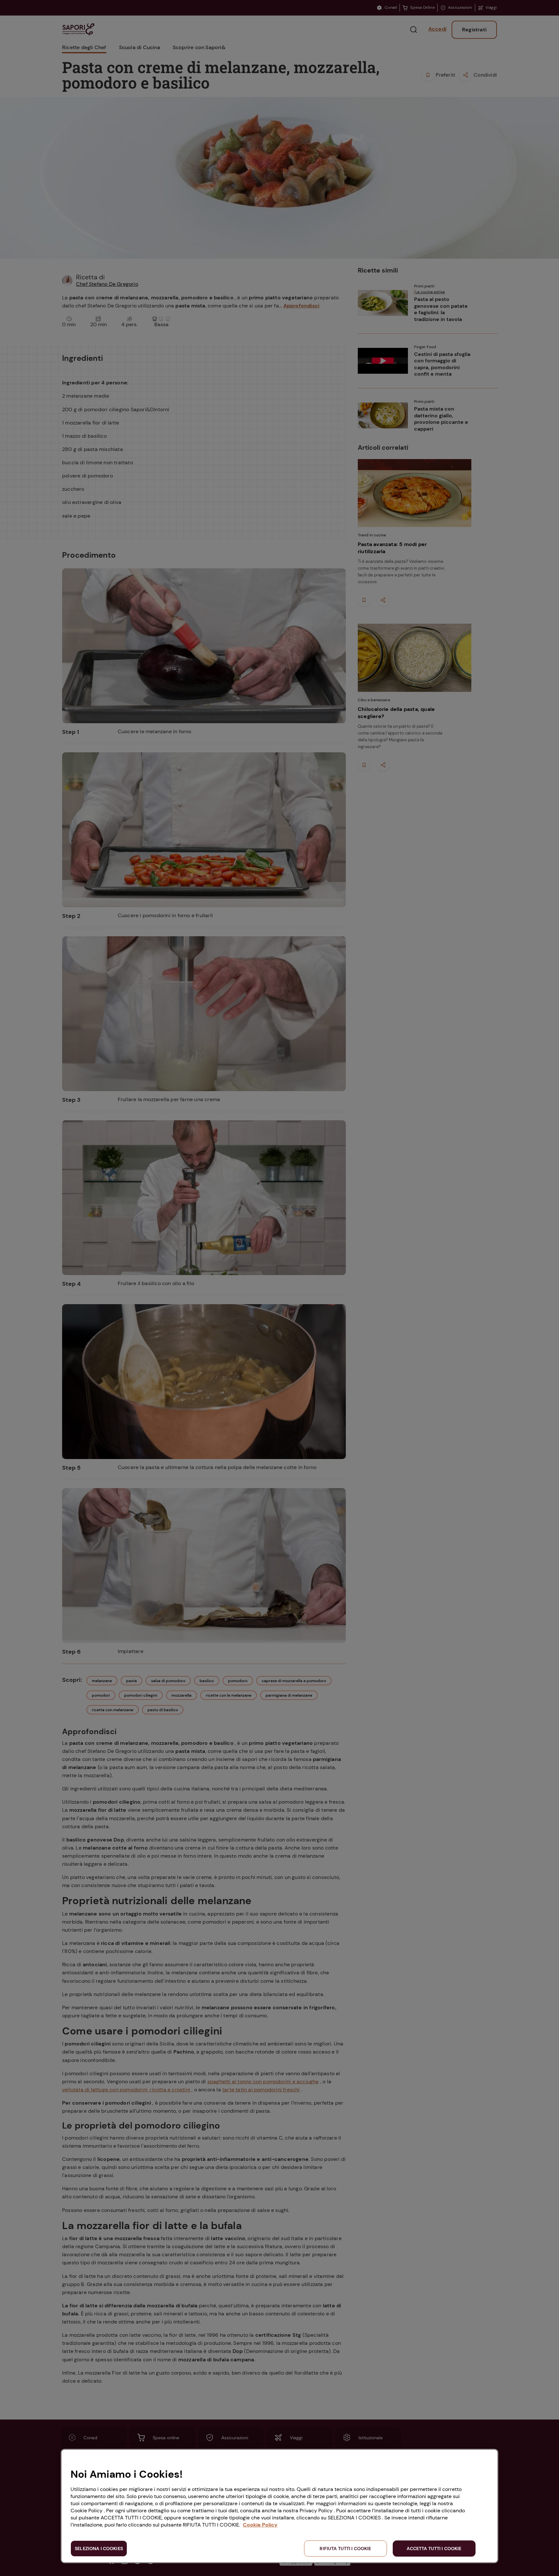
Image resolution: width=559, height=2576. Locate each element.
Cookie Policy (260, 2525)
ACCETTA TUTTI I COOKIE (434, 2549)
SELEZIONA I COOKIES (99, 2549)
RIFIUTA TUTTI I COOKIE (345, 2549)
